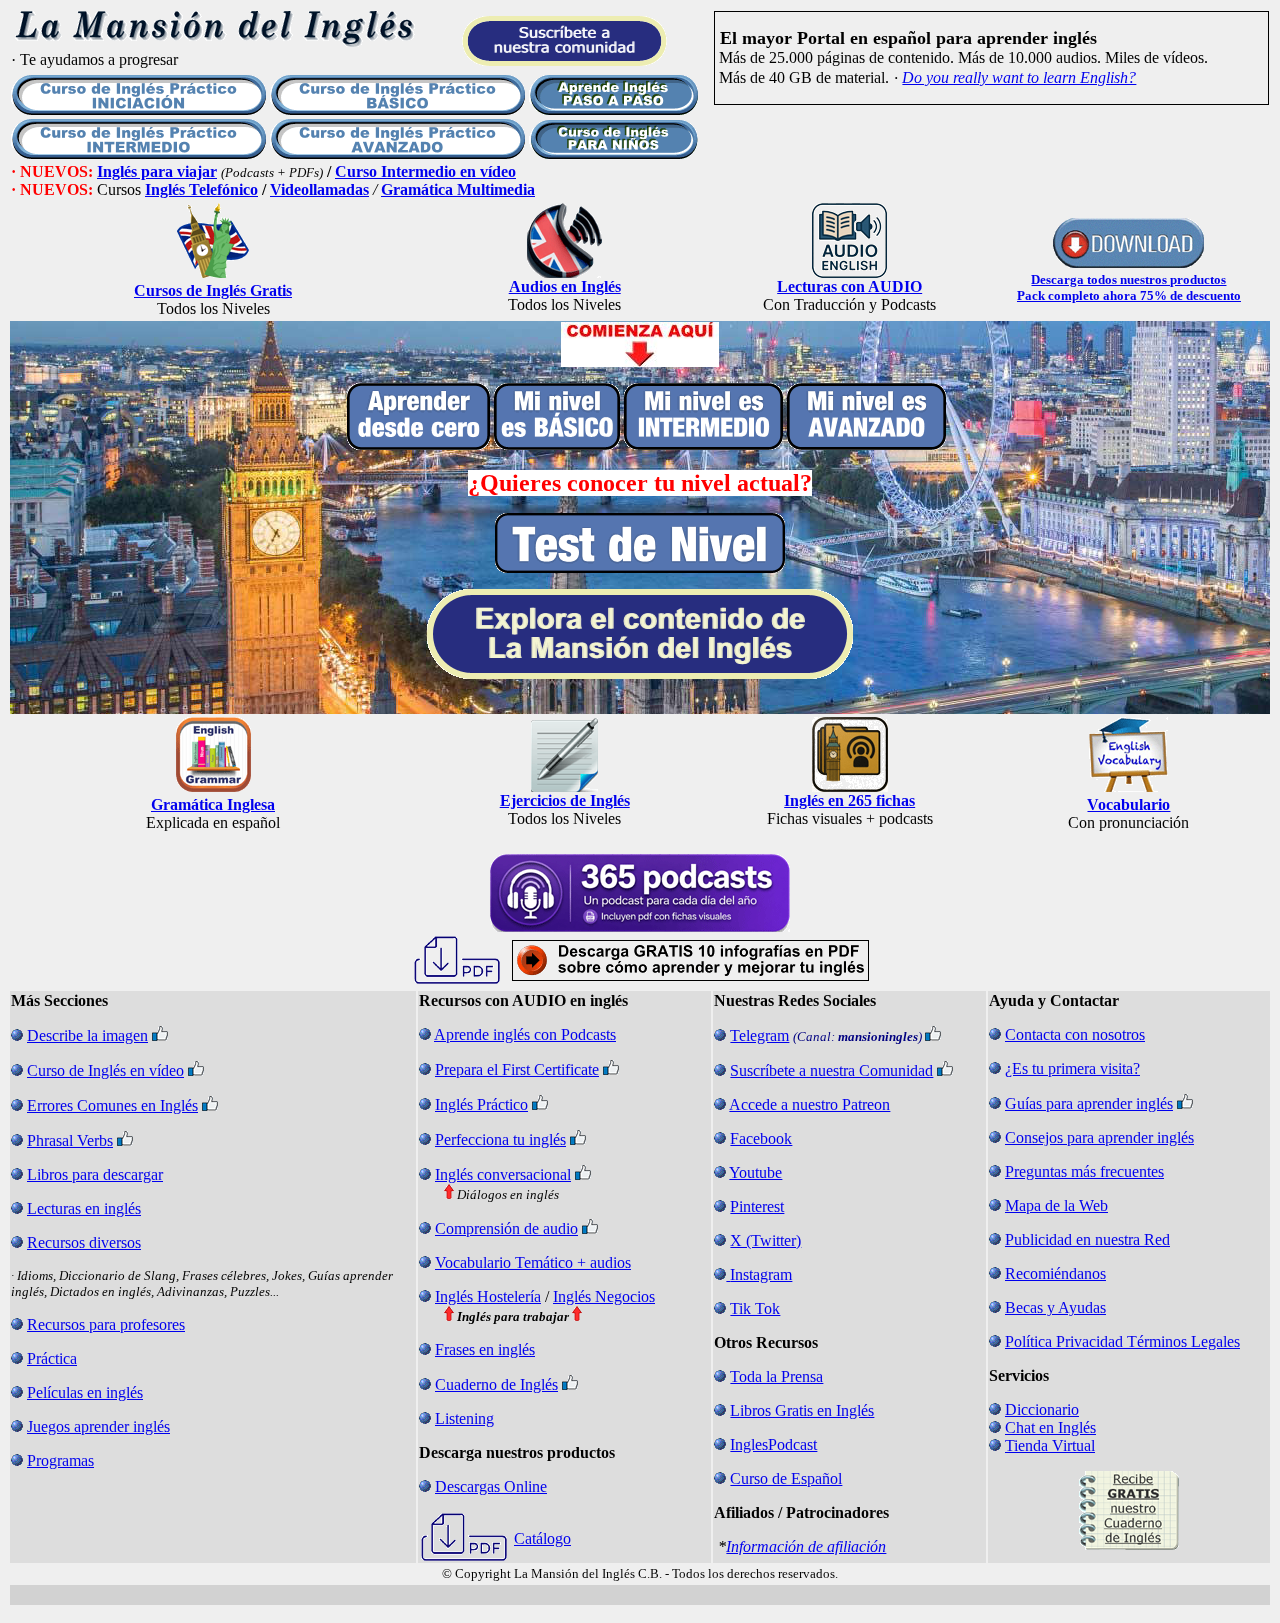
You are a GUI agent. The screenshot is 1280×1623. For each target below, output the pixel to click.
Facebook (761, 1138)
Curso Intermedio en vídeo (425, 171)
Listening (464, 1418)
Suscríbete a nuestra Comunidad (831, 1070)
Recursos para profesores (106, 1324)
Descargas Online (491, 1486)
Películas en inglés (85, 1392)
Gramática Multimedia (458, 189)
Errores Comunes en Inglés (112, 1105)
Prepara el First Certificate (517, 1069)
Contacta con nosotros (1075, 1034)
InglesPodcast (773, 1444)
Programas (60, 1460)
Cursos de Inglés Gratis (213, 290)
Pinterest (757, 1206)
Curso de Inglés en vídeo (105, 1070)
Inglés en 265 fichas (849, 800)
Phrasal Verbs (70, 1140)
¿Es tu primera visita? (1072, 1068)
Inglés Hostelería (488, 1296)
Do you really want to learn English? (1019, 77)
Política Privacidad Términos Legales (1122, 1341)
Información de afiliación (806, 1546)
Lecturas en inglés (84, 1208)
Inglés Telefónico (201, 189)
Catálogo (542, 1538)
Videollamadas (319, 189)
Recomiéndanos (1055, 1273)
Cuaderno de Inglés (496, 1384)
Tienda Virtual (1050, 1445)
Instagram (761, 1274)
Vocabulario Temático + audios (533, 1262)
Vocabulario (1128, 804)
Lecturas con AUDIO (849, 286)
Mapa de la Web (1056, 1205)
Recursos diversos (84, 1242)
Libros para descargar (95, 1174)
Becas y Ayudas (1055, 1307)
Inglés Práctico (481, 1104)
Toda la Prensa (776, 1376)
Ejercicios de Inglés (565, 800)
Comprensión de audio (506, 1228)
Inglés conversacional (503, 1174)
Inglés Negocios (604, 1296)
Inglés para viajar (157, 171)
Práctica (52, 1358)
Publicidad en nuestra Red (1087, 1239)
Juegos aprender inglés (98, 1426)
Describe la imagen (87, 1035)
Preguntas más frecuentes (1084, 1171)
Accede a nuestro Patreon (809, 1104)
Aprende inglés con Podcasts (525, 1034)
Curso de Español (786, 1478)
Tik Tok (755, 1308)
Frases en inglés (485, 1349)
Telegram (759, 1035)
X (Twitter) (765, 1240)
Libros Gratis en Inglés (802, 1410)
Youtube (755, 1172)
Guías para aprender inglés (1089, 1103)
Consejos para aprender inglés (1099, 1137)
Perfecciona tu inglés (500, 1139)
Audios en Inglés (565, 286)
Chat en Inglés (1050, 1427)
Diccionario (1042, 1409)
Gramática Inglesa (213, 804)
